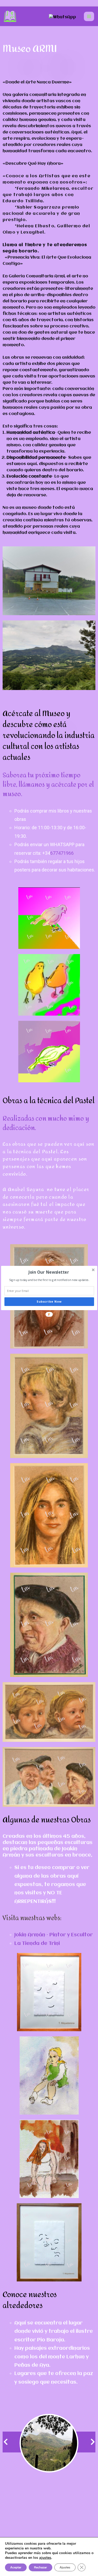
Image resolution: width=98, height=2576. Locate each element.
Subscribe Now (49, 1302)
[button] (48, 1272)
